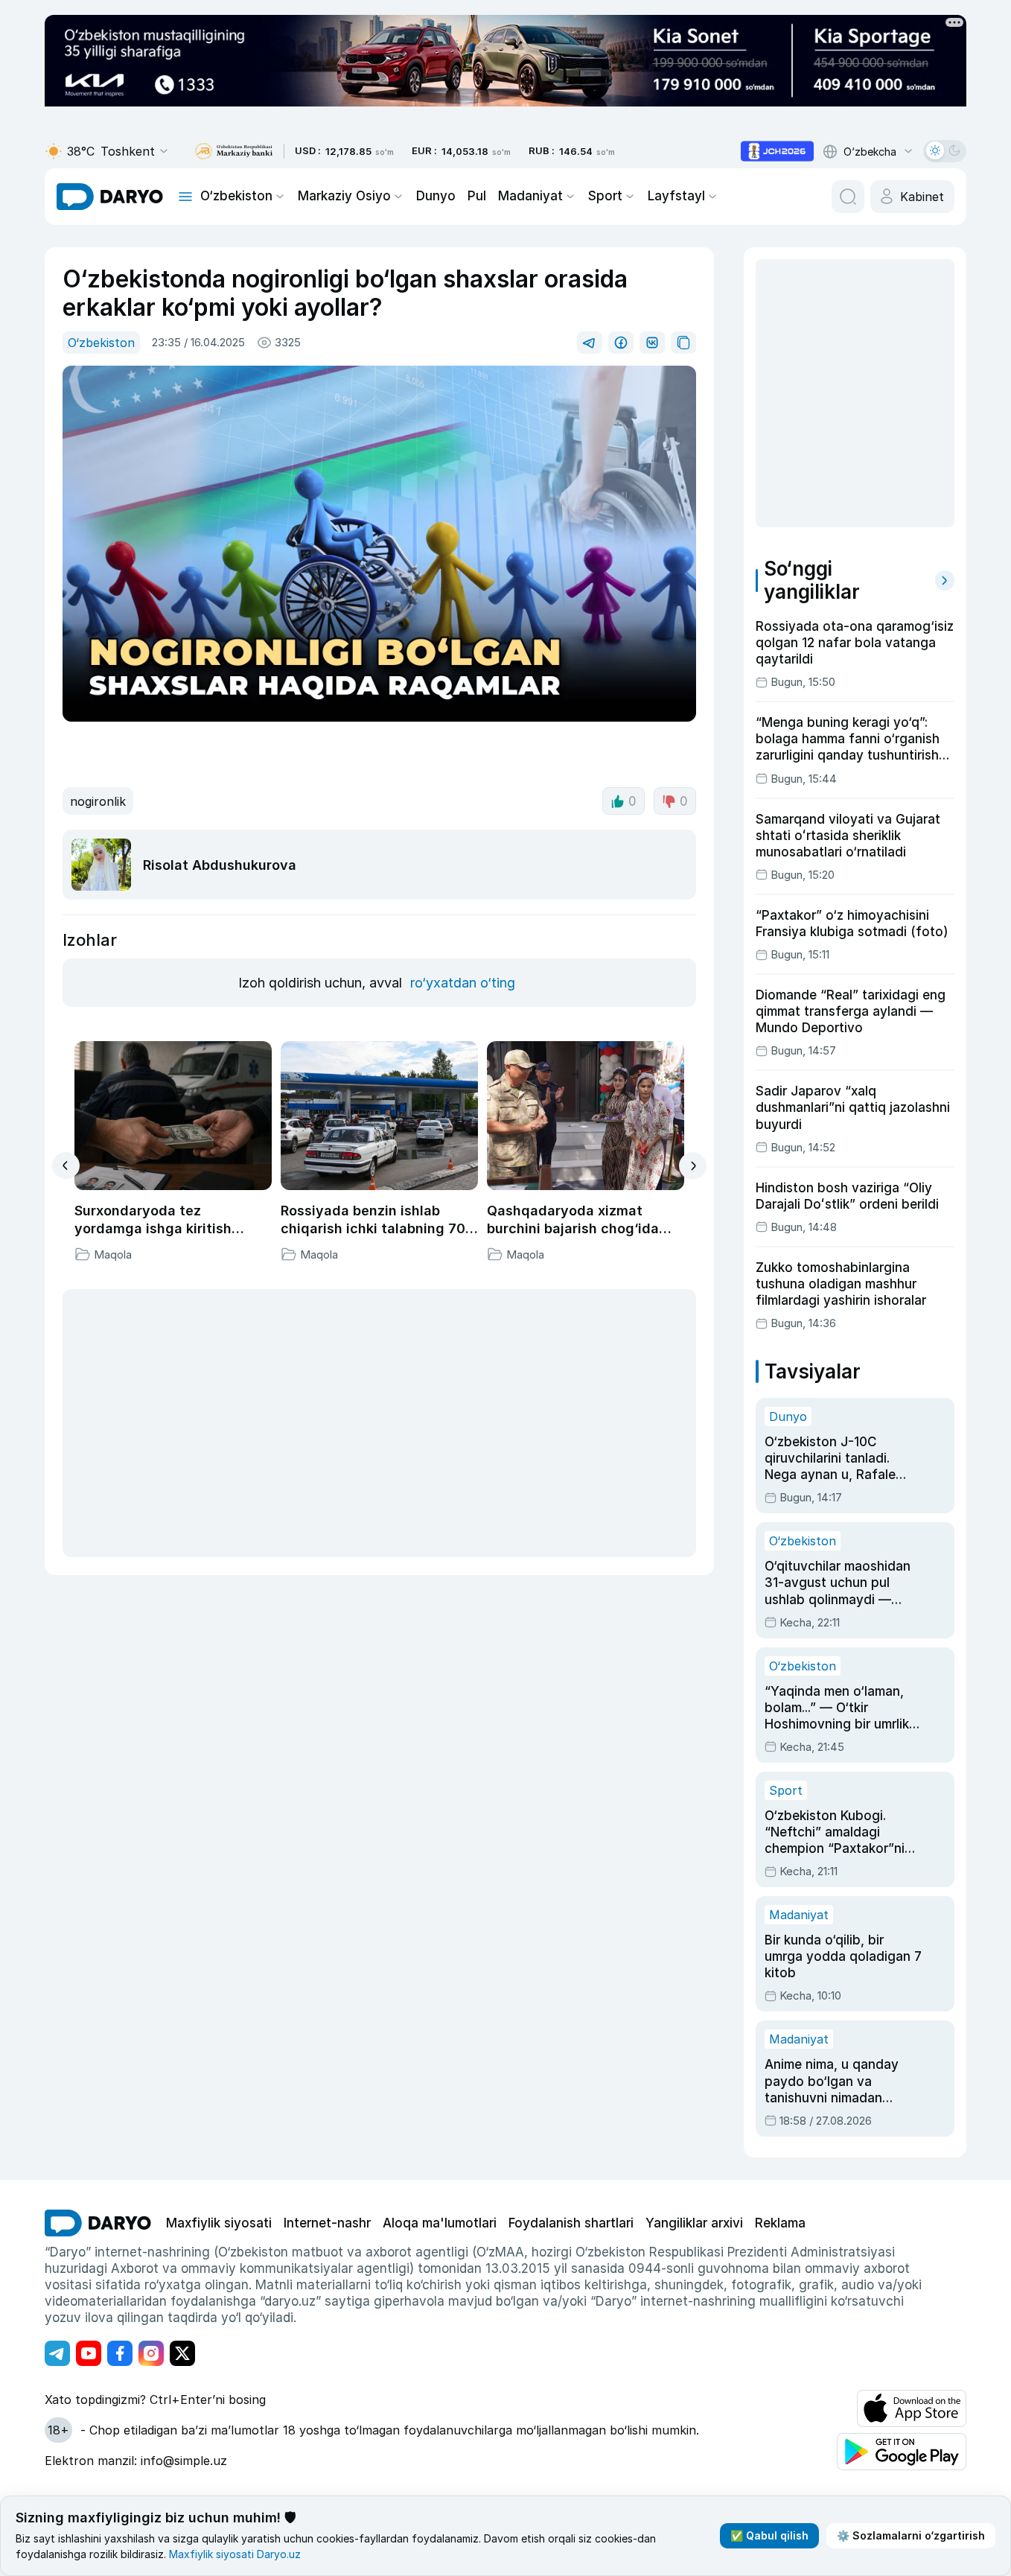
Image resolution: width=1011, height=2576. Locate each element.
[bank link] (234, 152)
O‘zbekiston (236, 196)
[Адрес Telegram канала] (57, 2353)
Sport (605, 196)
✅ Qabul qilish (769, 2535)
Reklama (780, 2223)
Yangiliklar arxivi (694, 2223)
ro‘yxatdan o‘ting (463, 983)
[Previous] (66, 1165)
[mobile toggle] (185, 197)
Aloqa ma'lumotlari (440, 2223)
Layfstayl (676, 196)
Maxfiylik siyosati (219, 2223)
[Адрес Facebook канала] (120, 2353)
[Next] (693, 1166)
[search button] (848, 197)
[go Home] (98, 2223)
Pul (477, 196)
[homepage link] (110, 197)
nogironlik (98, 801)
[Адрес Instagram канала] (151, 2353)
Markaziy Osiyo (344, 196)
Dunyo (436, 196)
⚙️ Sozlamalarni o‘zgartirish (911, 2535)
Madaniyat (530, 196)
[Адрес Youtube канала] (89, 2353)
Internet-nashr (327, 2223)
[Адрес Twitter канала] (182, 2353)
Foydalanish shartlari (571, 2223)
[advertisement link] (777, 151)
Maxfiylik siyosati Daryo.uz (235, 2554)
